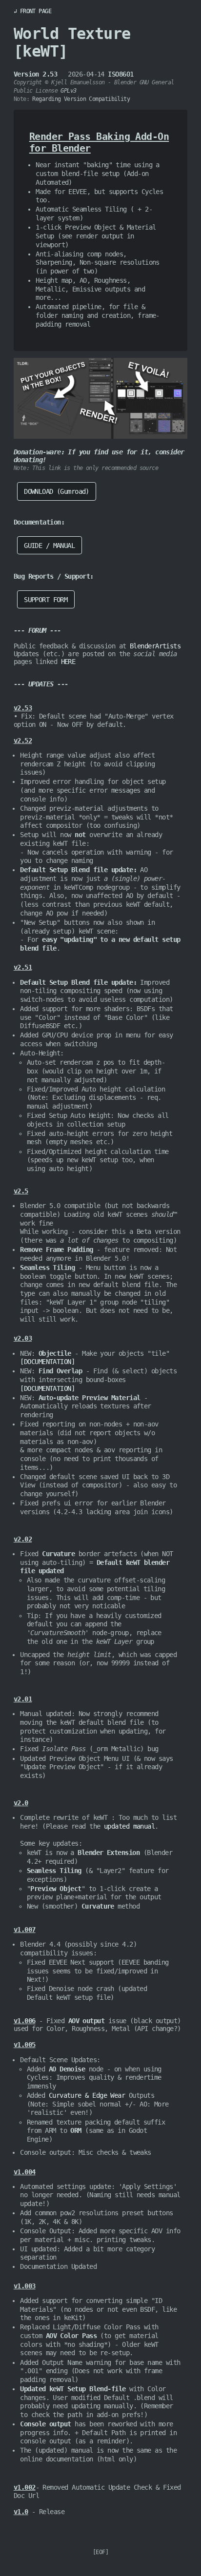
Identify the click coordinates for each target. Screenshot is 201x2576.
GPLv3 (68, 91)
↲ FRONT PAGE (32, 11)
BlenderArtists (155, 646)
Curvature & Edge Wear (87, 2095)
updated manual (129, 1826)
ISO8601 (121, 74)
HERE (68, 662)
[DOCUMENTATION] (47, 1362)
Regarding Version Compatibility (81, 99)
